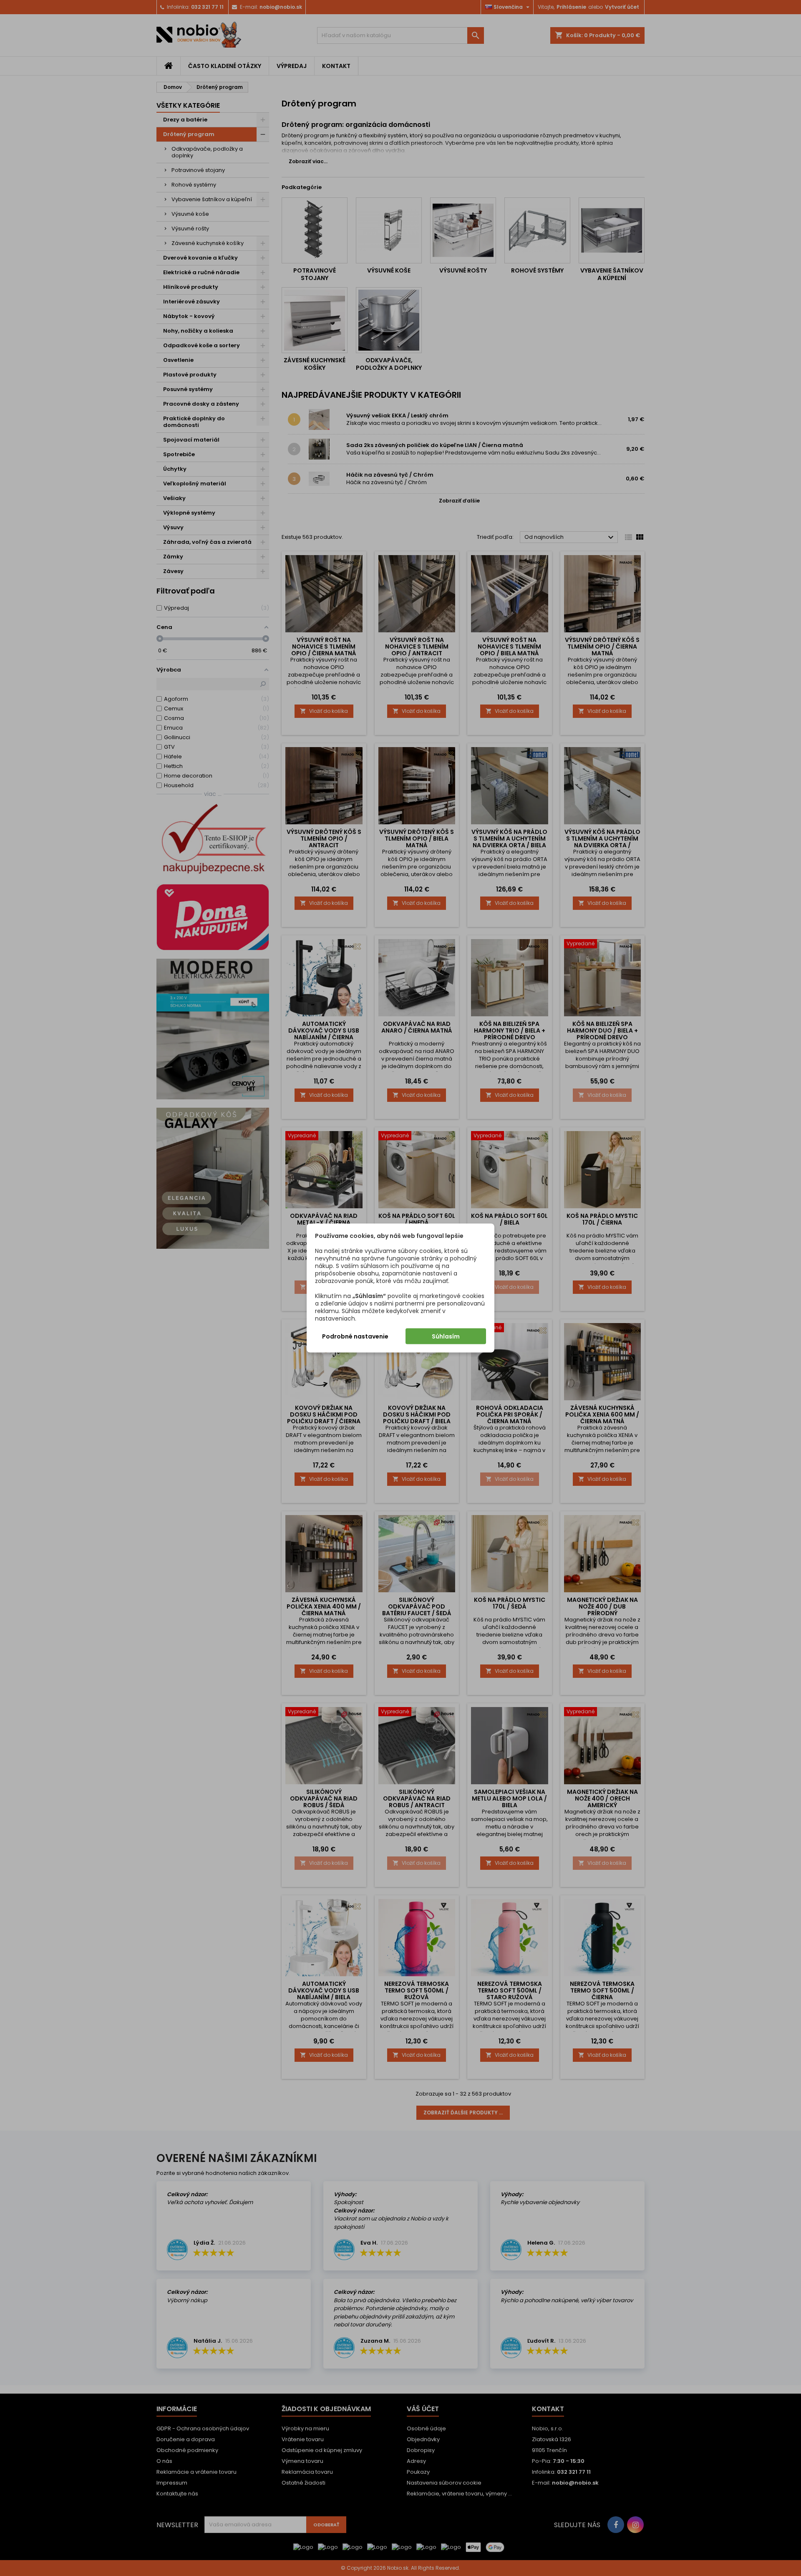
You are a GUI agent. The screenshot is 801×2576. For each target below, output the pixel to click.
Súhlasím (446, 1336)
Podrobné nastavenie (355, 1336)
